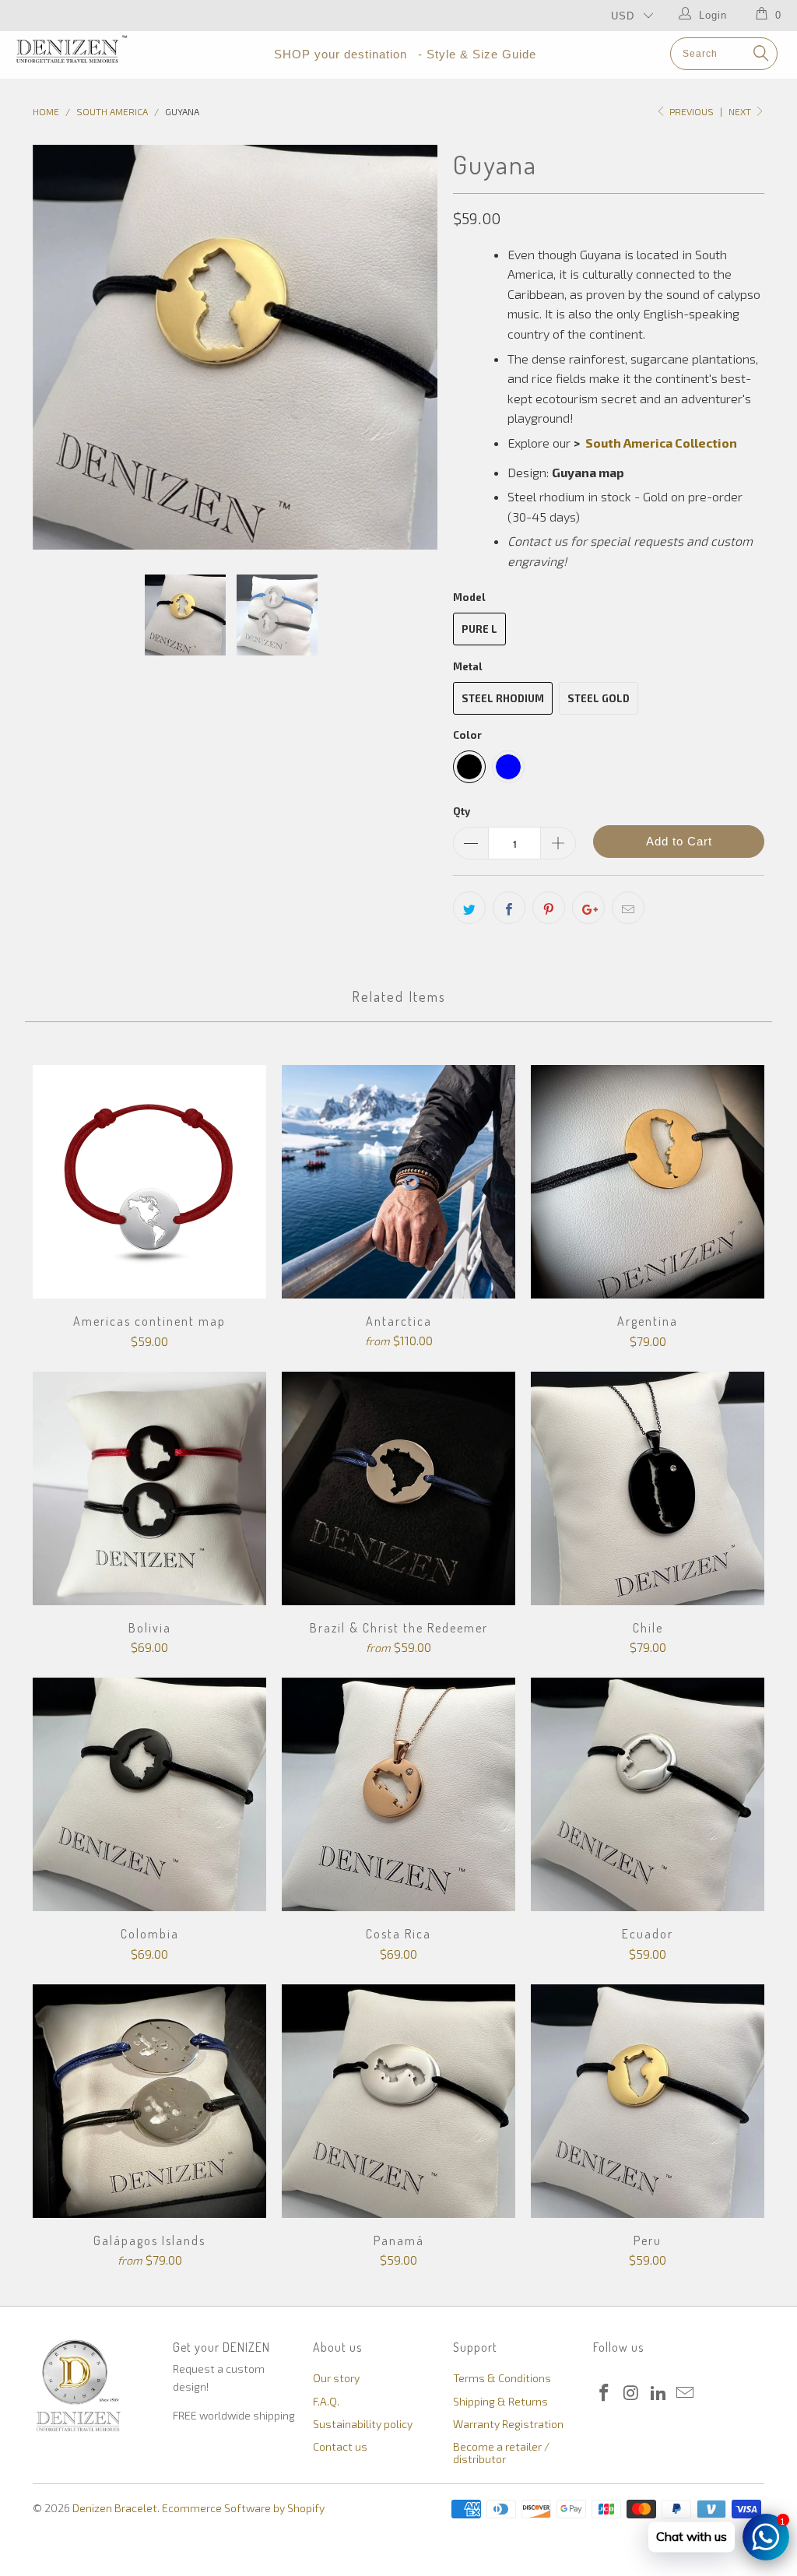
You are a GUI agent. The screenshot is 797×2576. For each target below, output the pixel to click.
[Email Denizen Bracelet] (686, 2393)
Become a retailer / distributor (501, 2452)
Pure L (479, 629)
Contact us (340, 2446)
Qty (462, 811)
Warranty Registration (508, 2424)
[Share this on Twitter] (469, 908)
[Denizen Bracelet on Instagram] (632, 2393)
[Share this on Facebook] (509, 908)
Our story (336, 2378)
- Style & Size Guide (477, 54)
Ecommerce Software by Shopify (243, 2508)
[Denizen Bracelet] (72, 49)
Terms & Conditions (502, 2378)
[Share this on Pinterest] (549, 908)
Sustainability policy (363, 2424)
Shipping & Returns (500, 2401)
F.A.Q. (326, 2401)
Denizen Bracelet (115, 2508)
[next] (416, 347)
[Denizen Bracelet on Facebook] (605, 2393)
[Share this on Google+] (588, 908)
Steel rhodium (503, 698)
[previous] (54, 347)
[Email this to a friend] (628, 908)
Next (741, 111)
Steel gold (599, 698)
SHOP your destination (341, 54)
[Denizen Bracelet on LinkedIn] (658, 2393)
